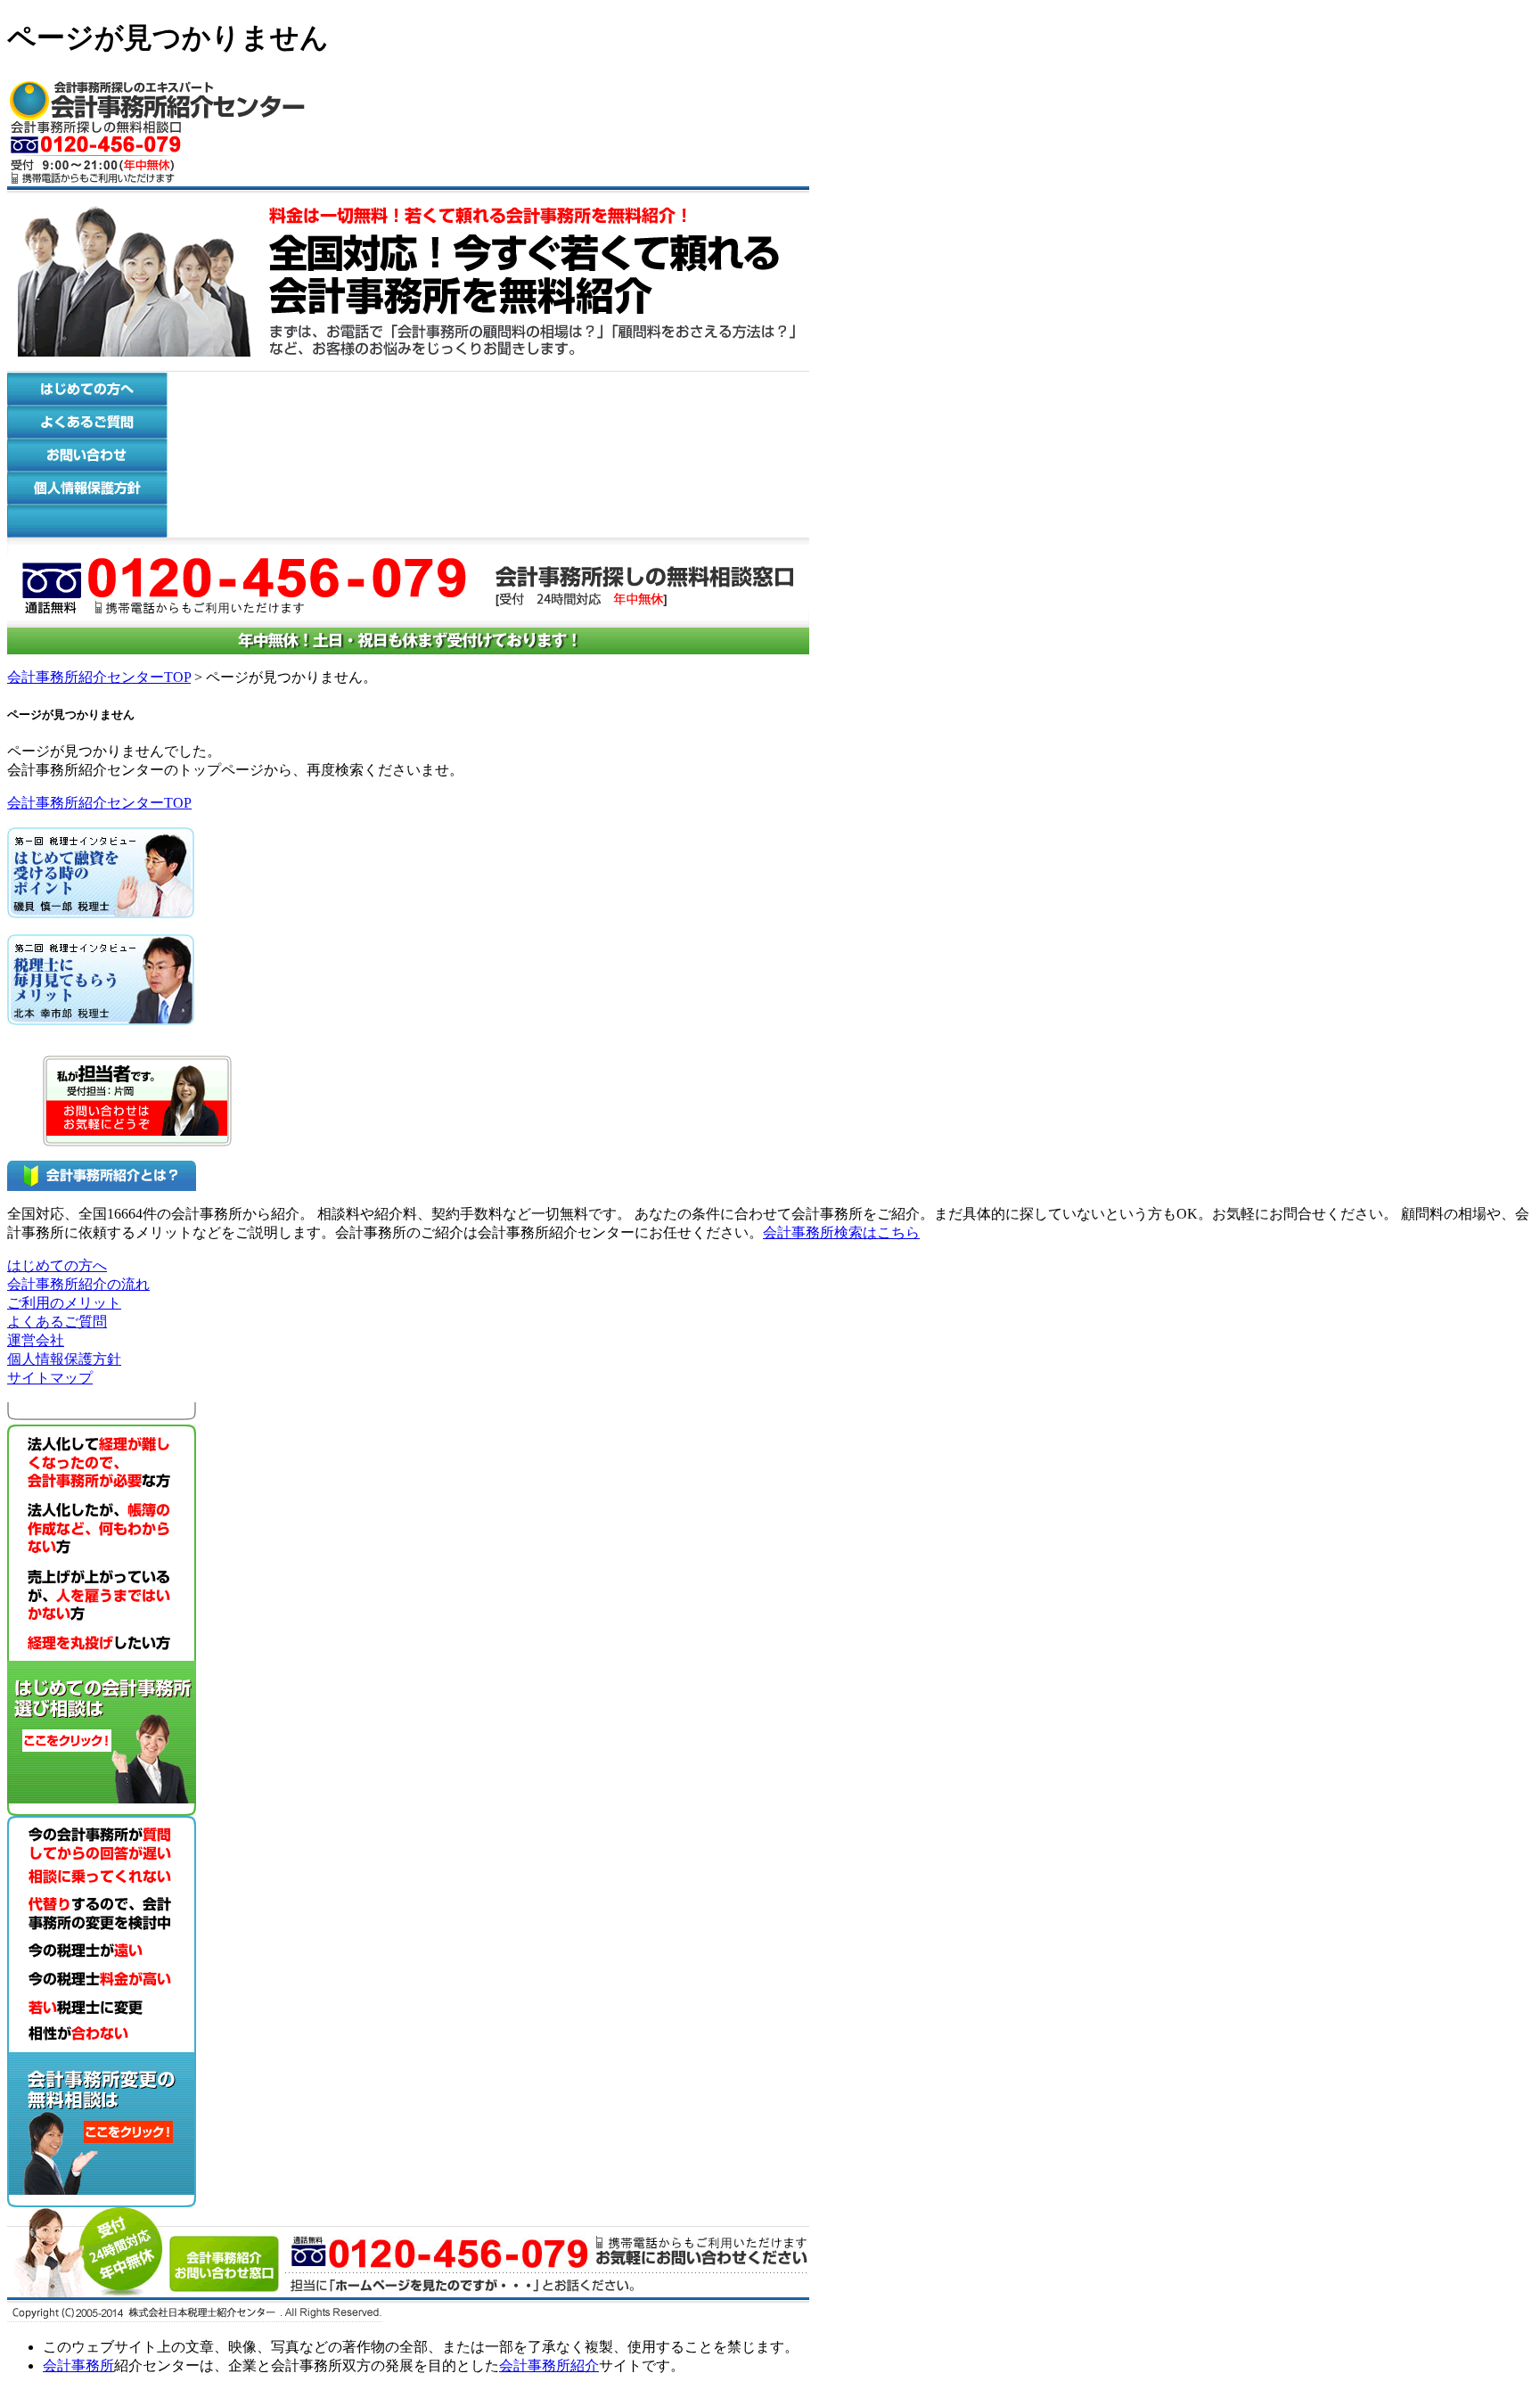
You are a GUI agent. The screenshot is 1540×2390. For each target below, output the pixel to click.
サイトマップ (50, 1378)
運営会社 (36, 1340)
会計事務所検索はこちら (841, 1232)
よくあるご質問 (57, 1322)
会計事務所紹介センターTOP (99, 677)
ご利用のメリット (64, 1303)
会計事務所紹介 (549, 2365)
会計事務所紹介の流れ (78, 1284)
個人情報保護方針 (64, 1359)
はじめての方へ (57, 1265)
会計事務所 (78, 2365)
